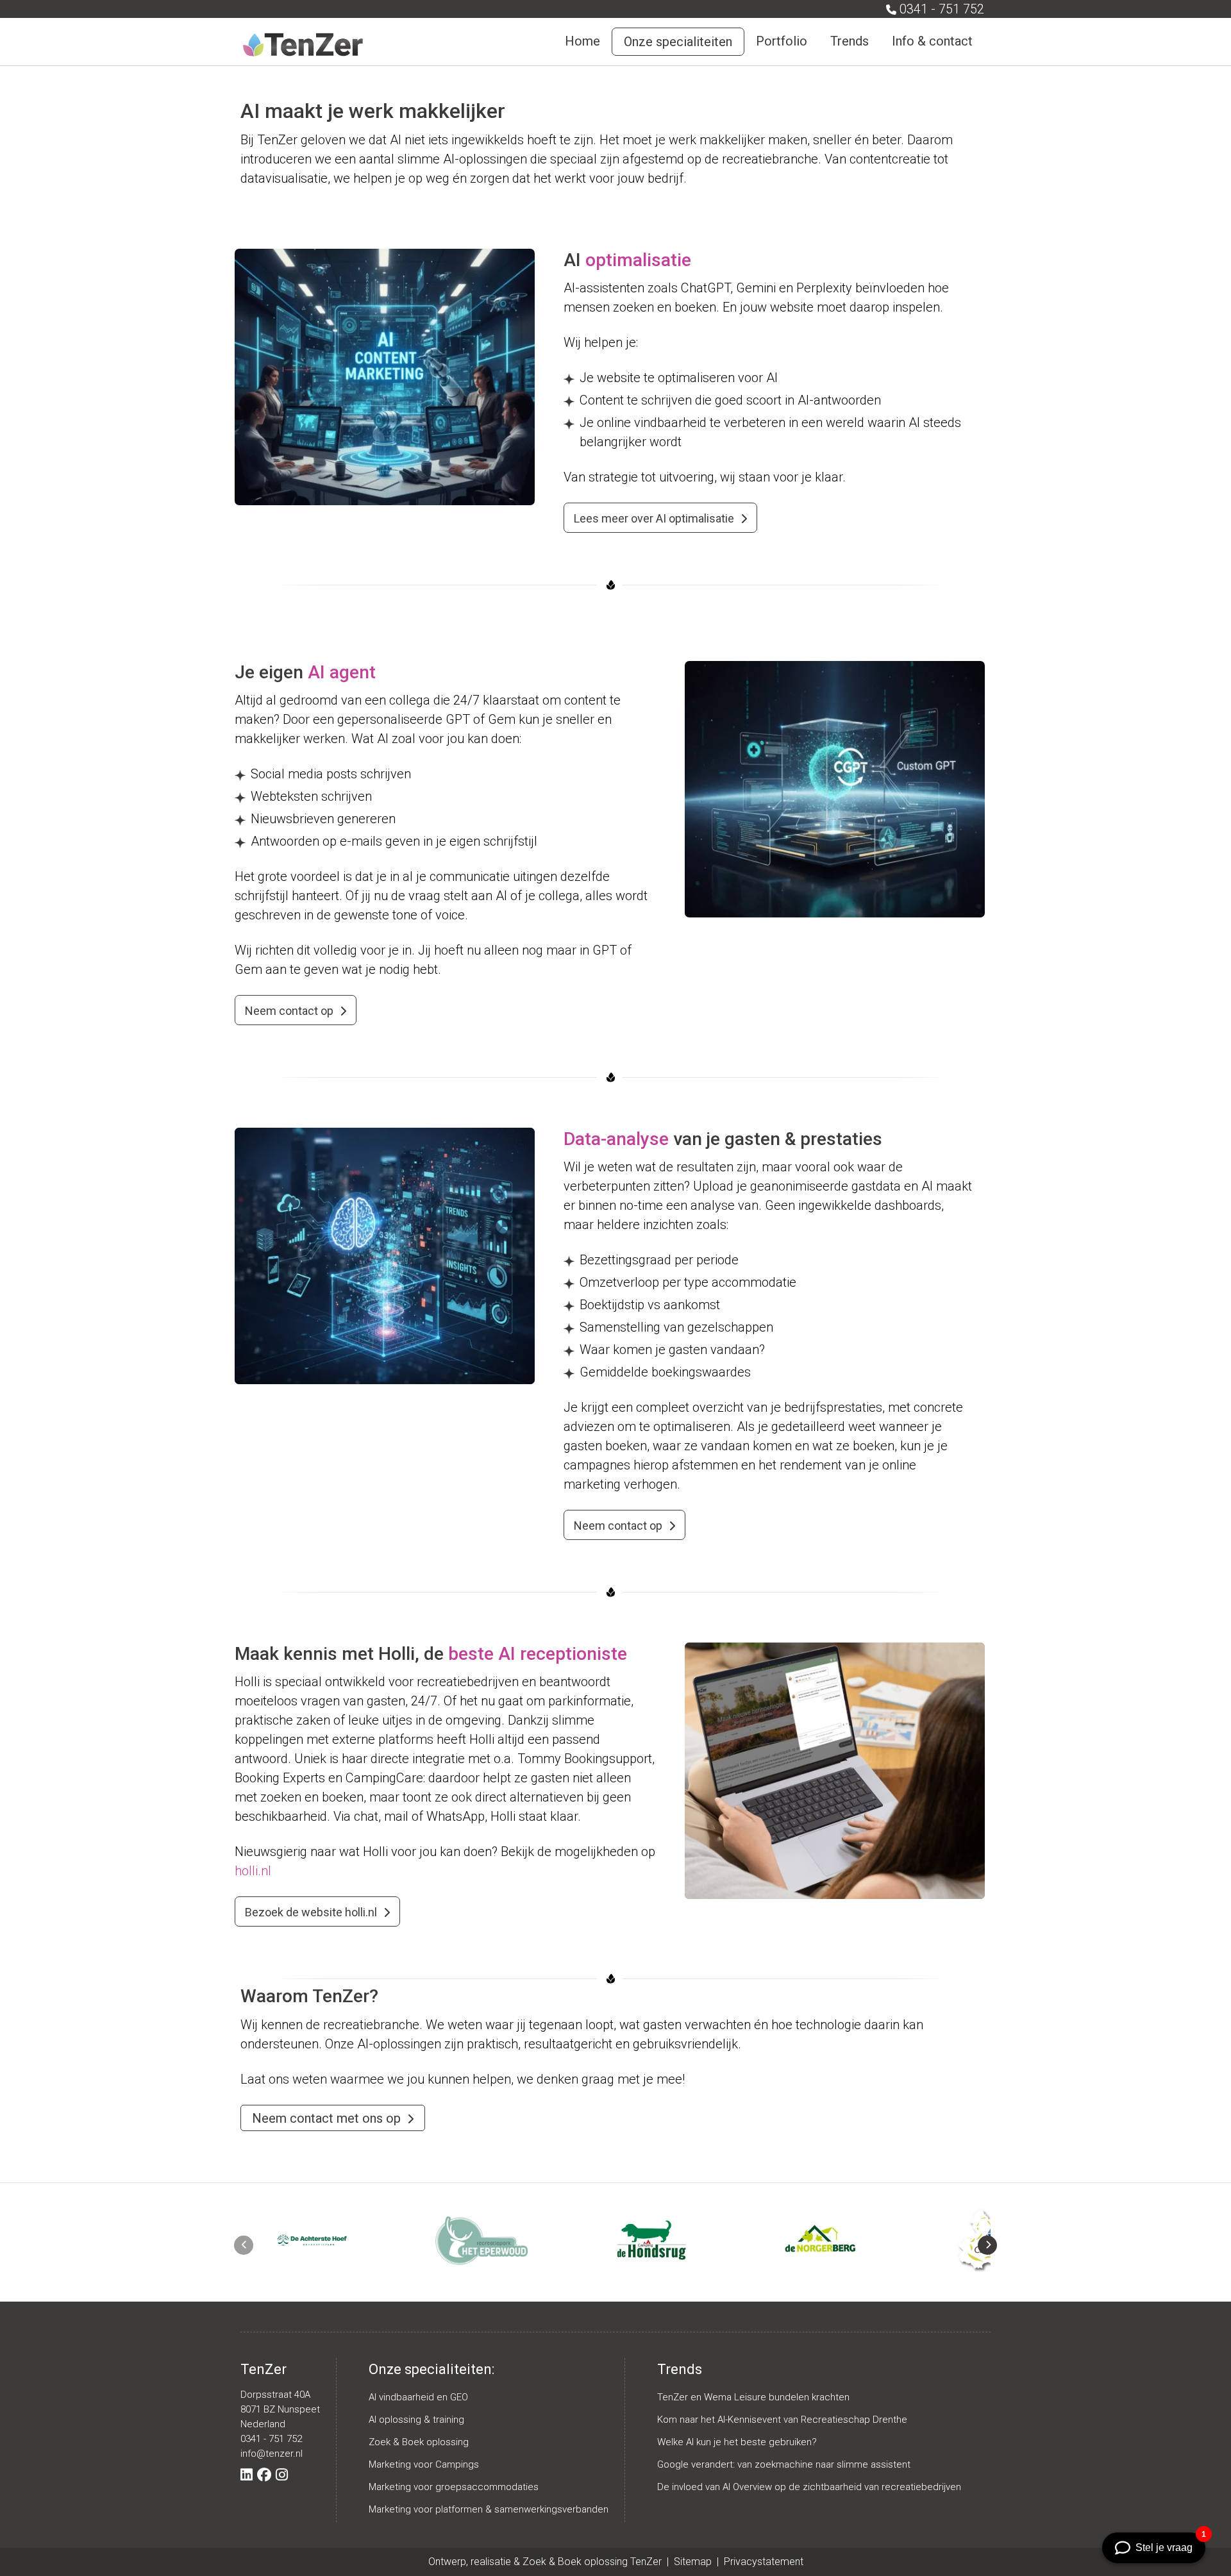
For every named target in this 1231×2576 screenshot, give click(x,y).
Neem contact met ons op (326, 2118)
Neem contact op (289, 1011)
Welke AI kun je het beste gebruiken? (737, 2442)
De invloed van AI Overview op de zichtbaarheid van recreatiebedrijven (809, 2487)
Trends (850, 41)
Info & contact (932, 41)
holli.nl (253, 1871)
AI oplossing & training (416, 2420)
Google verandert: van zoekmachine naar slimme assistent (784, 2464)
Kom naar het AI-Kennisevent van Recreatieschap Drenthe (782, 2420)
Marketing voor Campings (424, 2464)
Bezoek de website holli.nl (311, 1912)
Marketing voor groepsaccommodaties (454, 2487)
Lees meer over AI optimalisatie (654, 518)
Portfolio (782, 41)
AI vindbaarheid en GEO (418, 2397)
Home (582, 41)
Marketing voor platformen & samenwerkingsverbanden (489, 2509)
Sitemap (694, 2562)
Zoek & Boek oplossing (419, 2442)
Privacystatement (764, 2562)
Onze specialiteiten (678, 42)
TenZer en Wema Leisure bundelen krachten (753, 2397)
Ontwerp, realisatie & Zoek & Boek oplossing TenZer (545, 2562)
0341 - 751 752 (942, 9)
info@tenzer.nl (272, 2454)
